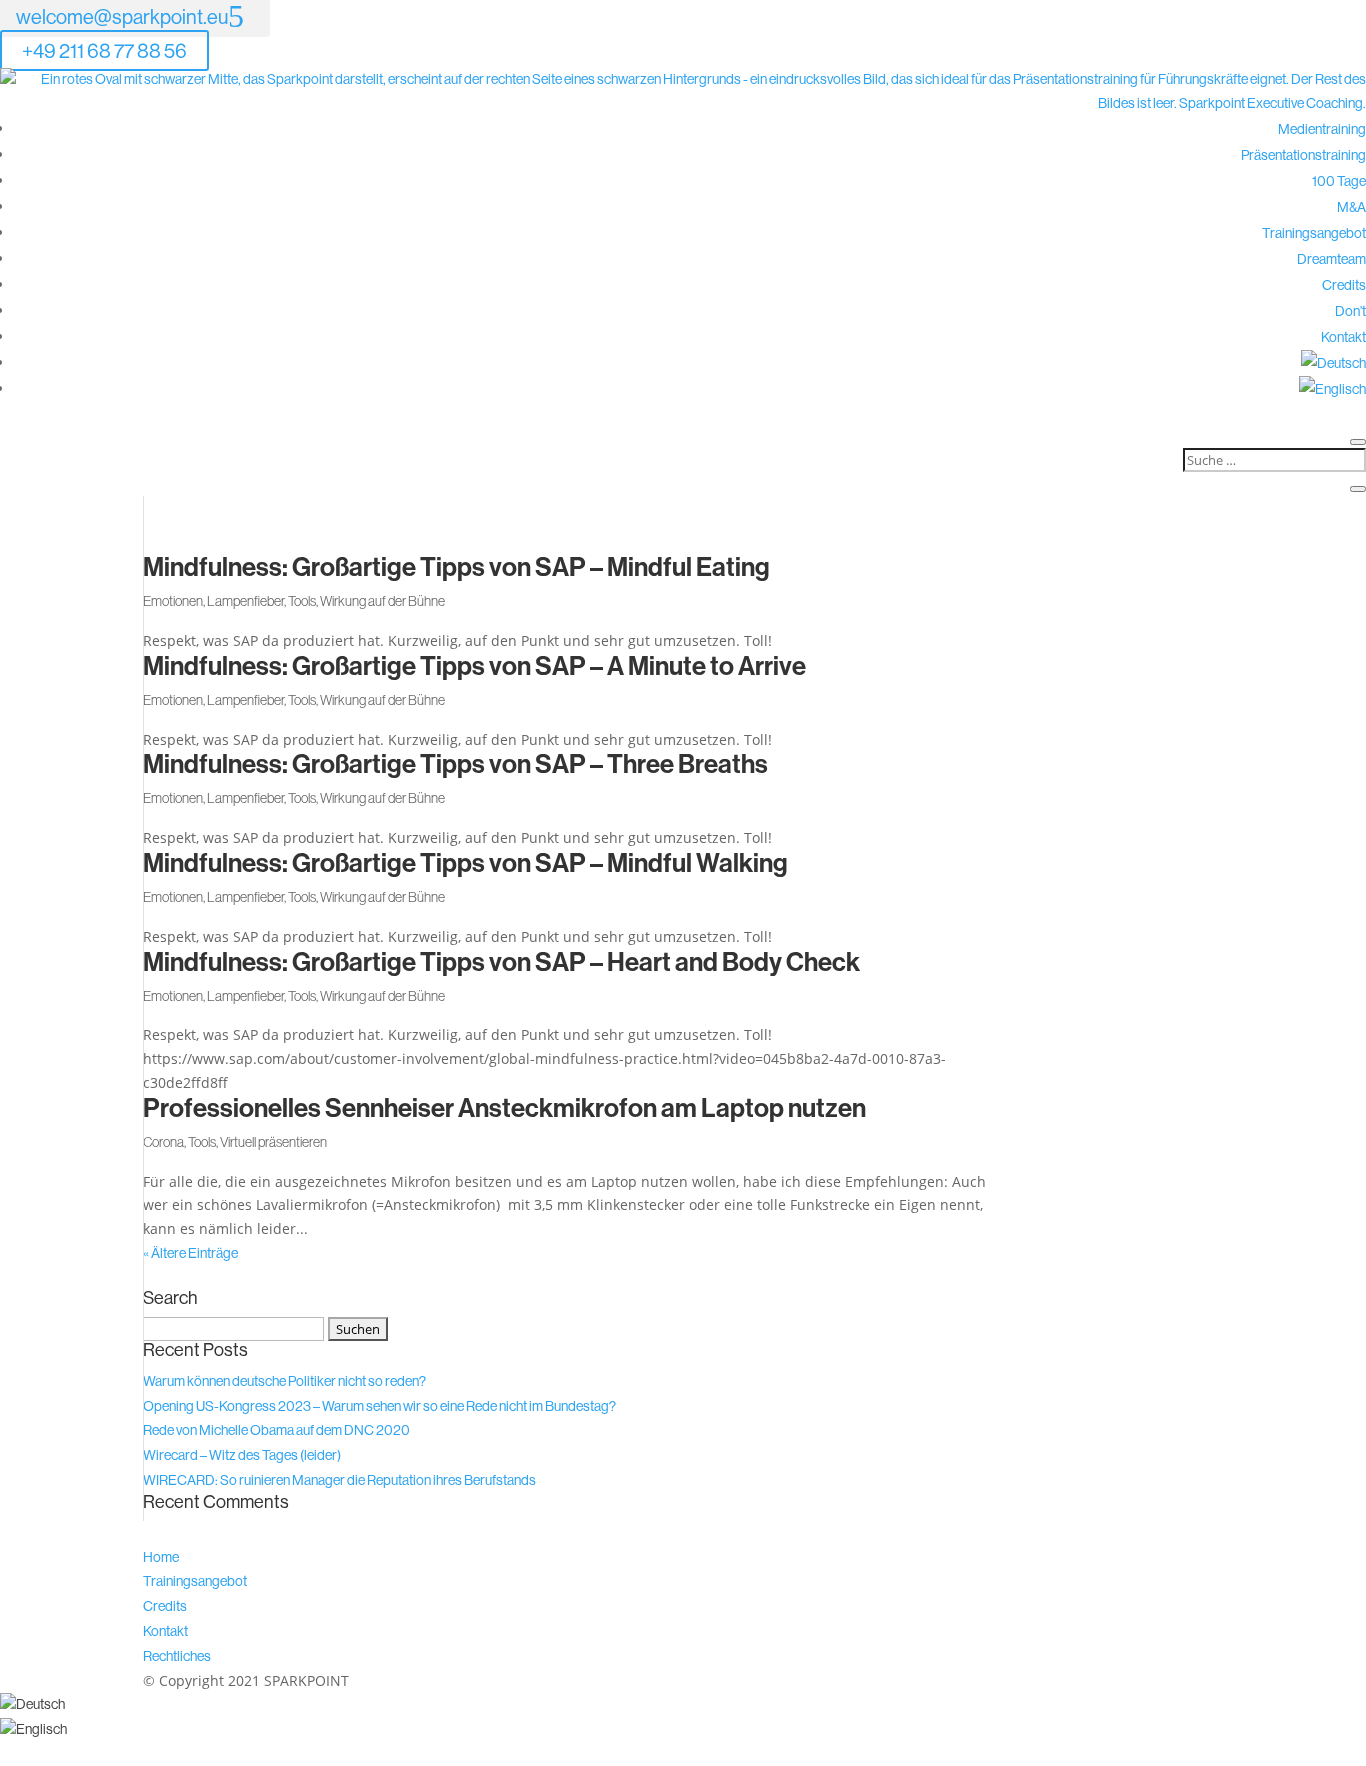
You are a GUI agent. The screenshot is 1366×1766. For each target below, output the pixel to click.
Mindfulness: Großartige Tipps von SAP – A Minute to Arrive (474, 665)
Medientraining (1322, 129)
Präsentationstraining (1303, 155)
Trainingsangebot (1314, 233)
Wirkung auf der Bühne (382, 601)
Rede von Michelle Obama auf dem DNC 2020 (276, 1430)
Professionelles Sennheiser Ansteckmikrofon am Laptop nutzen (504, 1107)
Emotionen (173, 601)
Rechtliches (177, 1656)
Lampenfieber (245, 601)
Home (161, 1557)
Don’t (1350, 311)
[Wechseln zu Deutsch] (32, 1704)
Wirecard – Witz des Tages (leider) (242, 1455)
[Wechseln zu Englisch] (1332, 389)
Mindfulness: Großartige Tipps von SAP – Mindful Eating (456, 566)
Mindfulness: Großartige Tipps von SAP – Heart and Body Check (501, 961)
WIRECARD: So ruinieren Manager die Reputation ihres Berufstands (339, 1480)
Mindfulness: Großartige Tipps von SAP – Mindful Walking (465, 862)
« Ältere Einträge (190, 1253)
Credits (1344, 285)
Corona (163, 1142)
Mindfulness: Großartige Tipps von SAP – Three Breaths (455, 763)
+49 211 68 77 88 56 (104, 50)
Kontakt (1343, 337)
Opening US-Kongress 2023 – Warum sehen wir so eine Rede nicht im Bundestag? (379, 1406)
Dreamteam (1331, 259)
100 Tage (1339, 181)
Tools (302, 601)
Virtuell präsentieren (273, 1142)
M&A (1351, 207)
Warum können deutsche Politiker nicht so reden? (284, 1381)
